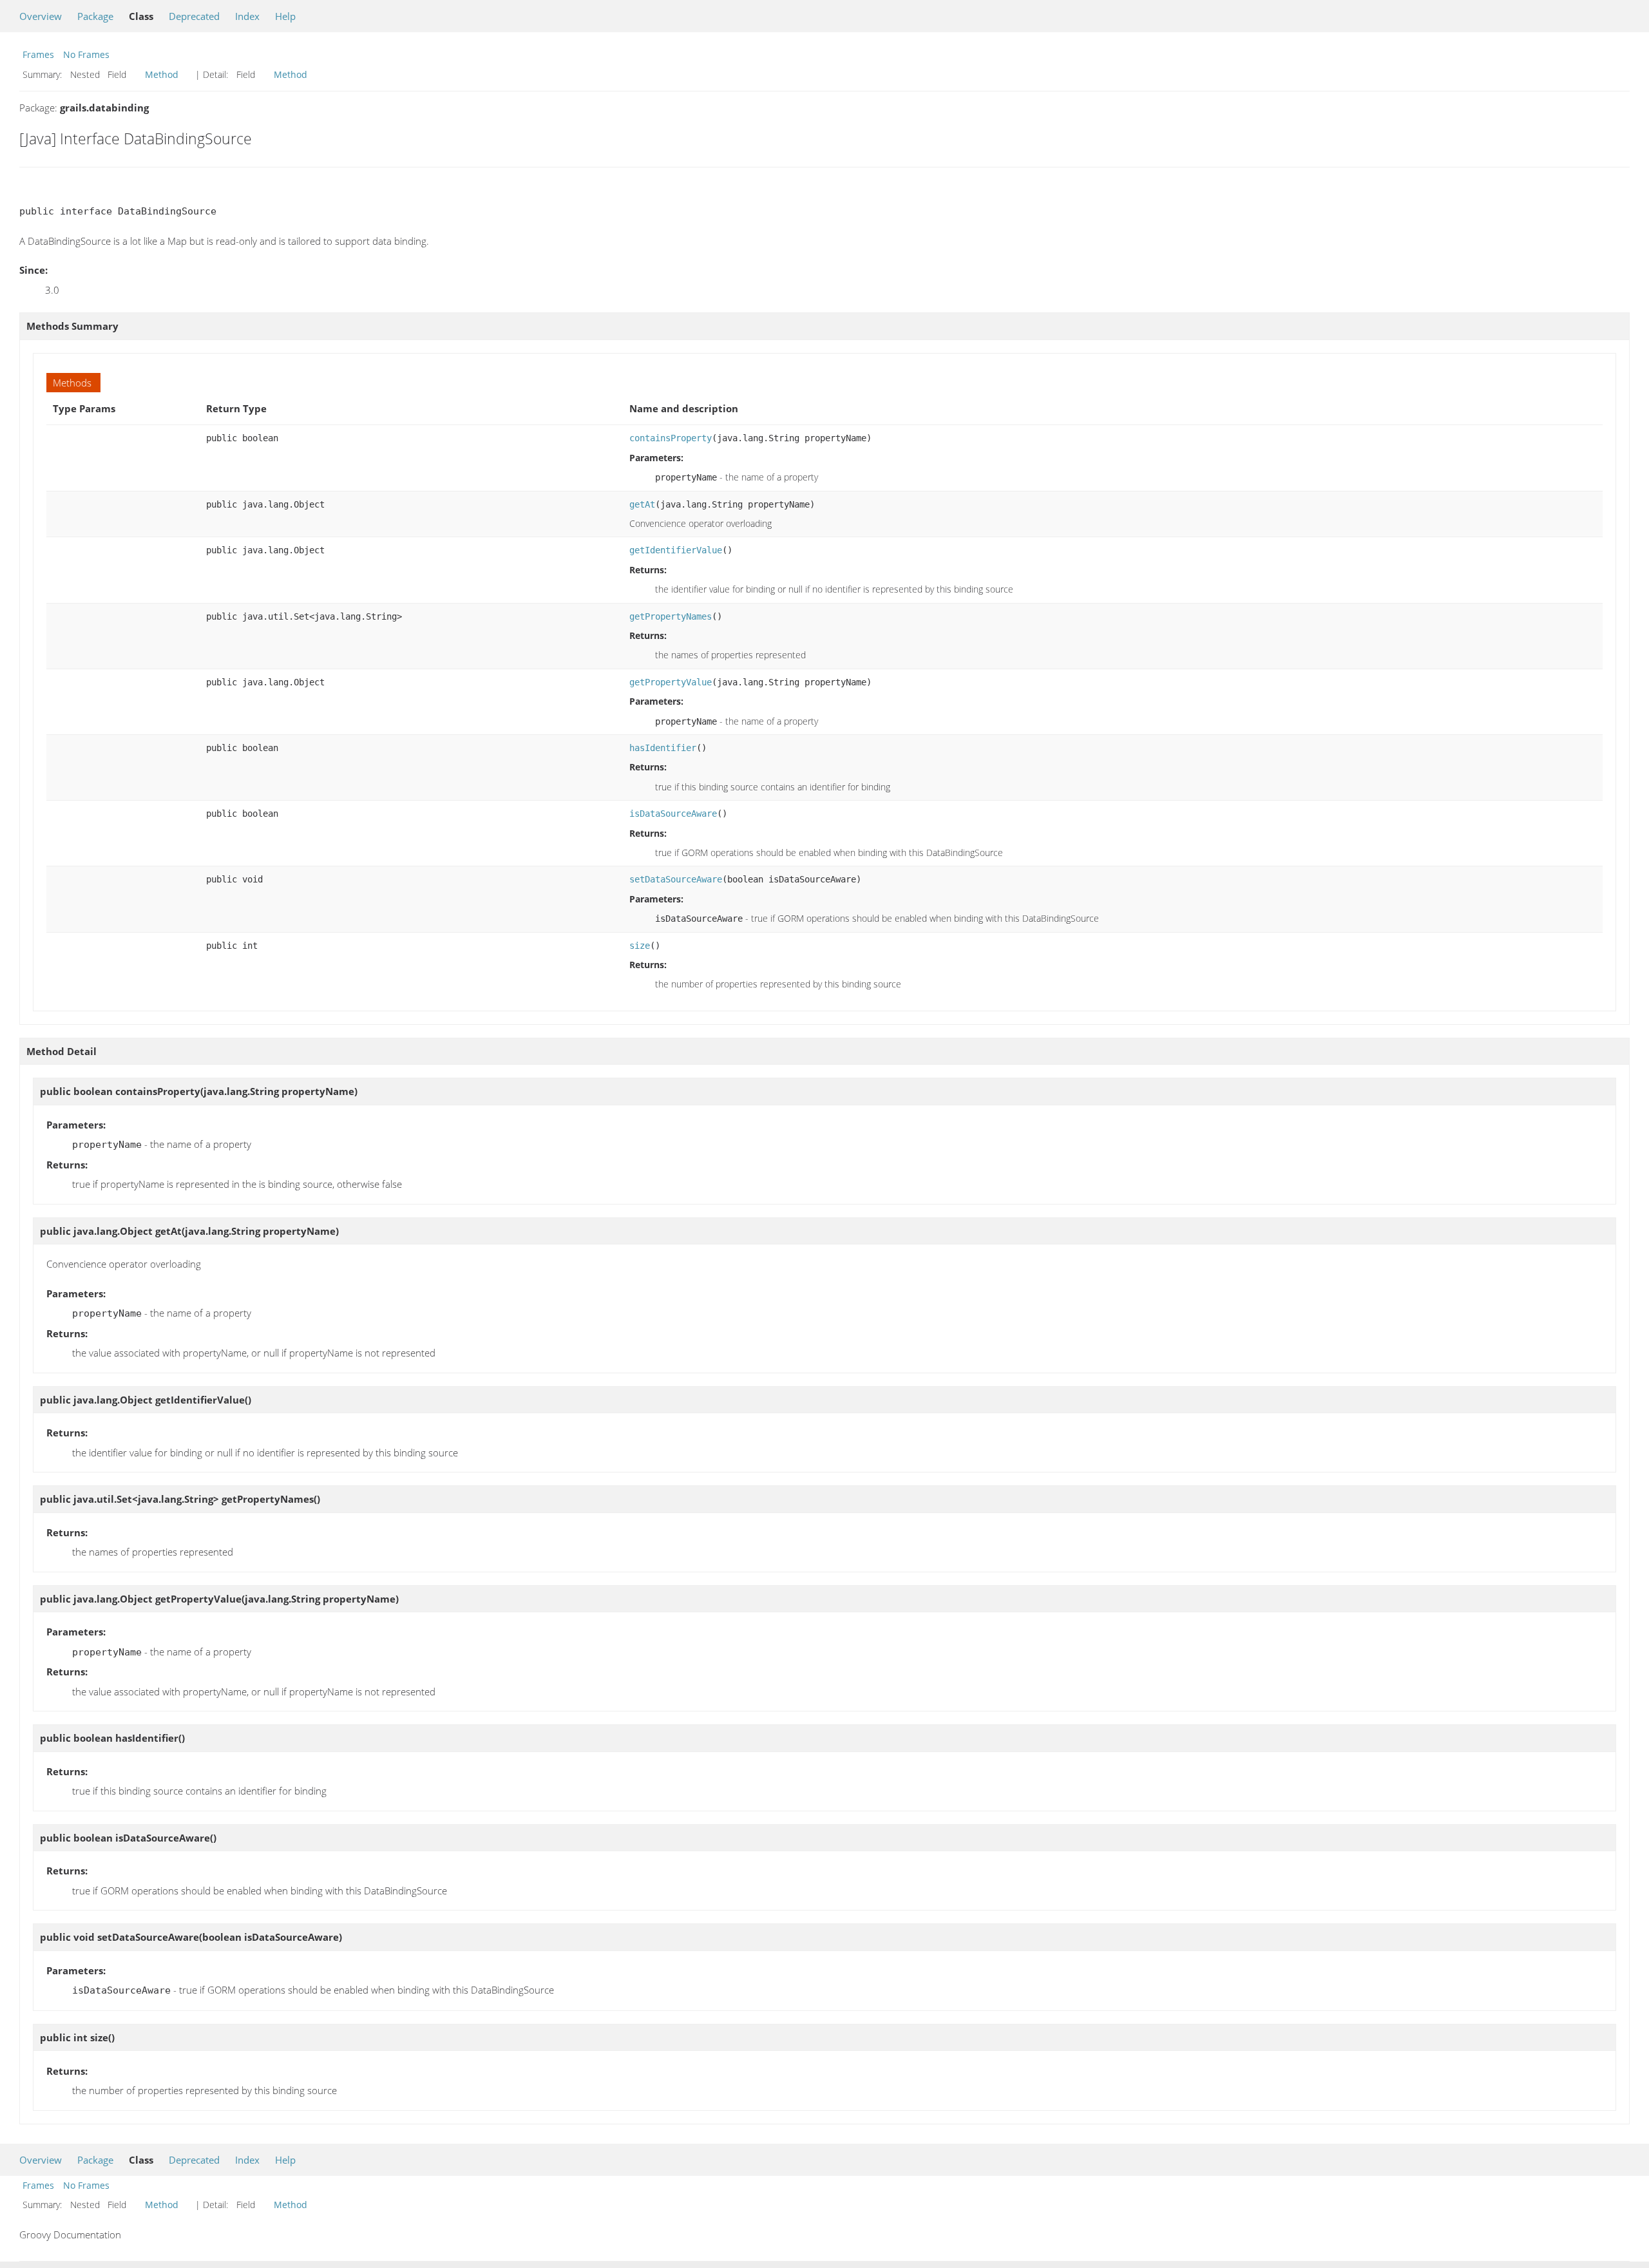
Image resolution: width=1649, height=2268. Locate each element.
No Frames (86, 54)
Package (95, 16)
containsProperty (671, 438)
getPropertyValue (671, 682)
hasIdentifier (663, 748)
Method (162, 74)
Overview (41, 16)
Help (285, 16)
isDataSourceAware (673, 814)
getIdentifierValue (676, 550)
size (640, 946)
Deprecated (194, 16)
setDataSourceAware (676, 879)
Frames (38, 54)
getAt (642, 504)
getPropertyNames (671, 616)
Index (247, 16)
